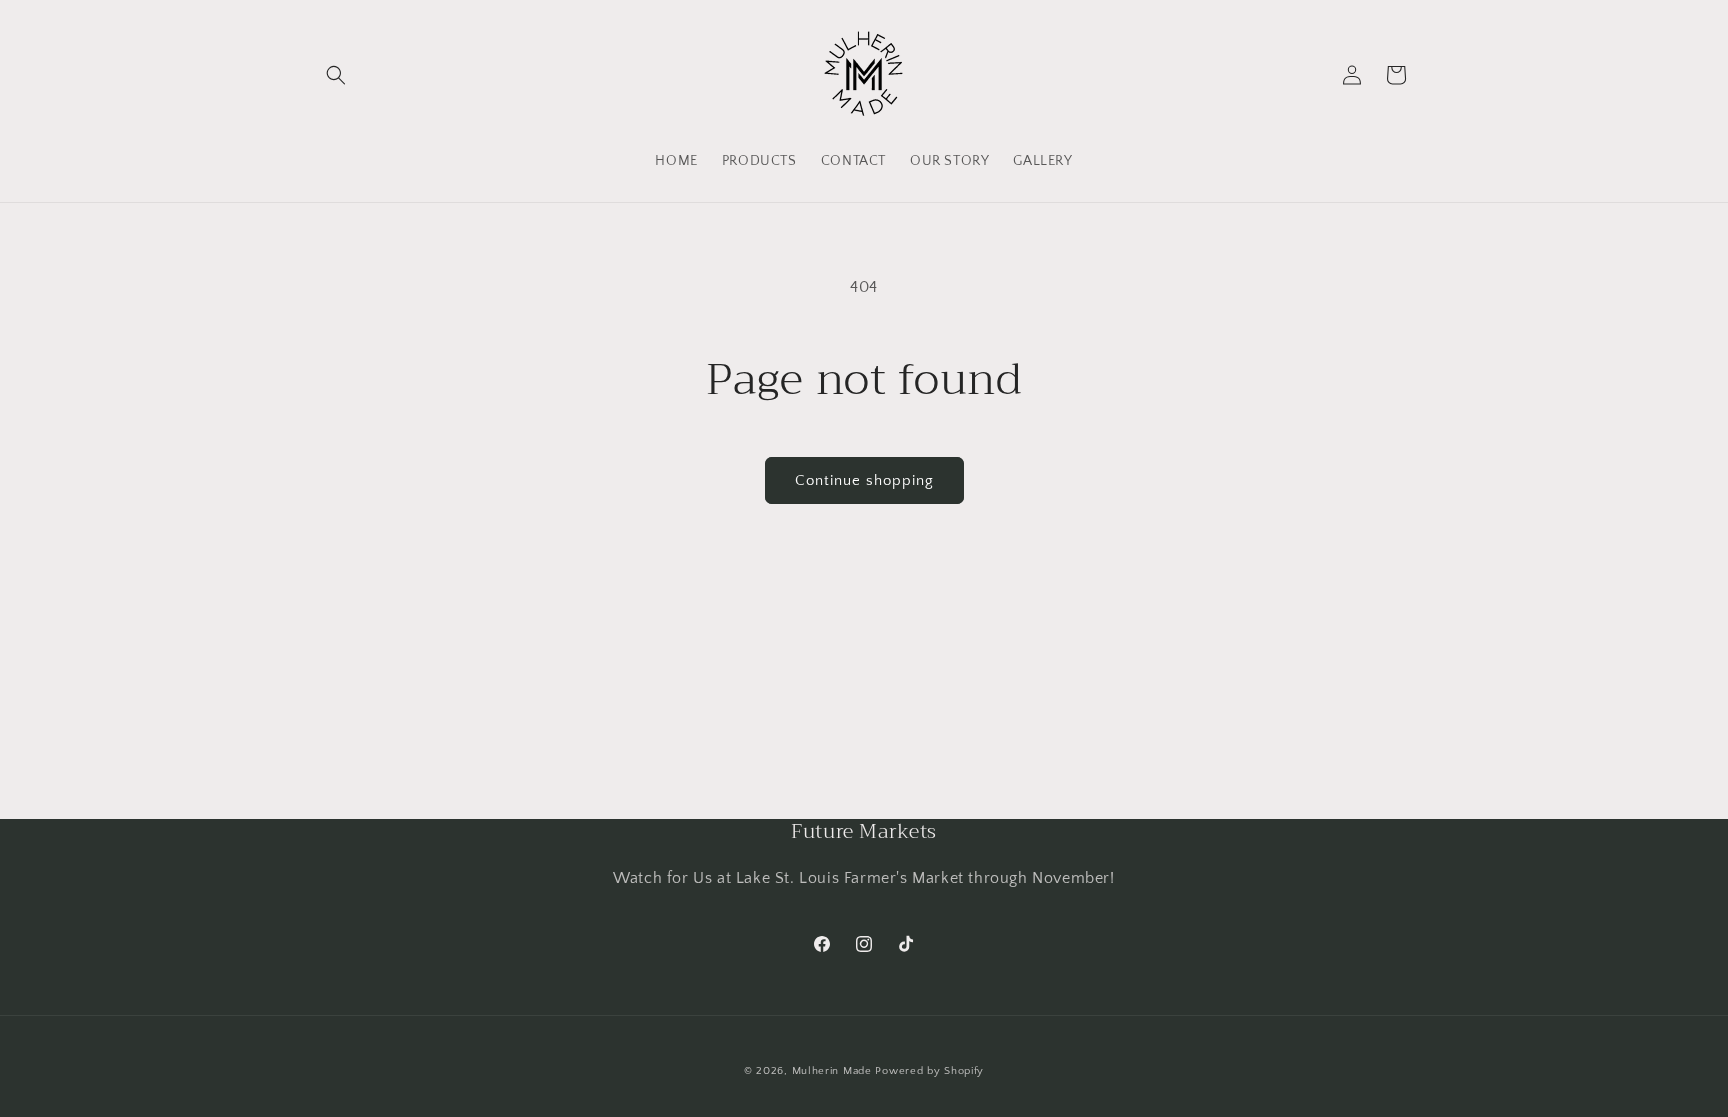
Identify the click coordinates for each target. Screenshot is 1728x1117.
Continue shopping (864, 480)
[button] (336, 75)
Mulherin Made (832, 1071)
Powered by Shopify (929, 1071)
